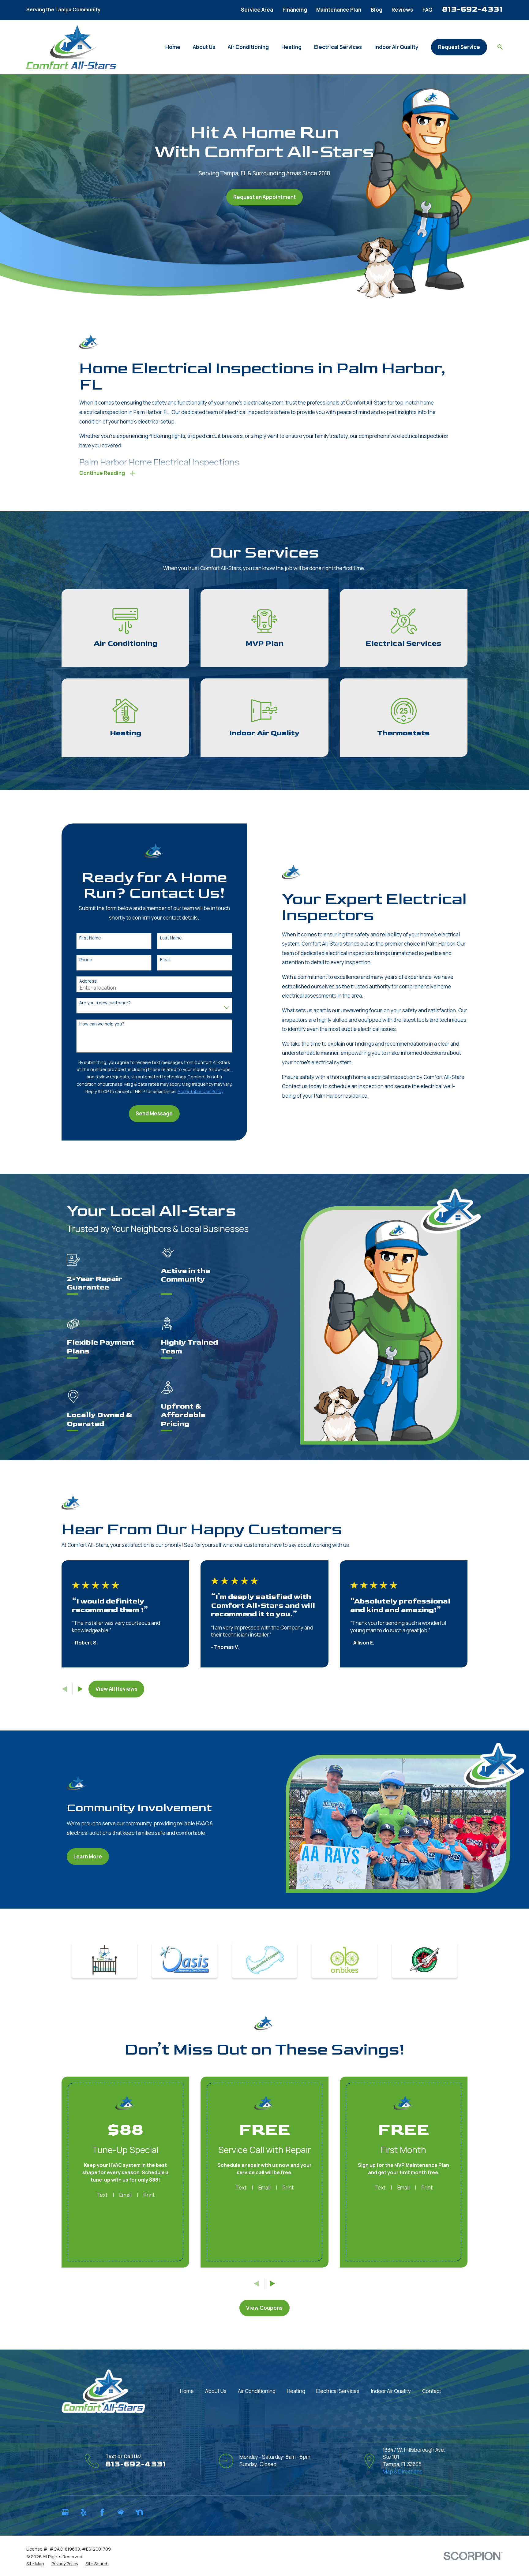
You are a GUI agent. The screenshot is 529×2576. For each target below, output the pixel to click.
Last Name (171, 938)
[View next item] (80, 1689)
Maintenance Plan (339, 10)
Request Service (459, 47)
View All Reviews (116, 1689)
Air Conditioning (257, 2391)
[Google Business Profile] (65, 2512)
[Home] (71, 47)
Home (187, 2391)
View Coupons (264, 2308)
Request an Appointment (264, 197)
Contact (432, 2391)
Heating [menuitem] (291, 47)
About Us (216, 2391)
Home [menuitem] (173, 47)
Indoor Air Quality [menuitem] (396, 47)
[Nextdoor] (139, 2512)
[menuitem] (35, 2564)
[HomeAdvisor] (121, 2512)
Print (149, 2195)
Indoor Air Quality (391, 2391)
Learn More (88, 1856)
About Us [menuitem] (204, 47)
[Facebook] (102, 2512)
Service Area (257, 10)
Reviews (402, 10)
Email (165, 960)
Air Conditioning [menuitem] (248, 47)
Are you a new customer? (105, 1003)
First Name (90, 938)
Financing (295, 10)
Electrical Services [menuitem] (338, 47)
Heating (296, 2391)
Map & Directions (403, 2471)
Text (102, 2195)
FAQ (428, 10)
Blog (377, 10)
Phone (86, 960)
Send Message (154, 1113)
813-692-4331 (472, 9)
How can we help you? (102, 1024)
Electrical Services (338, 2391)
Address (88, 981)
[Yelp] (84, 2512)
